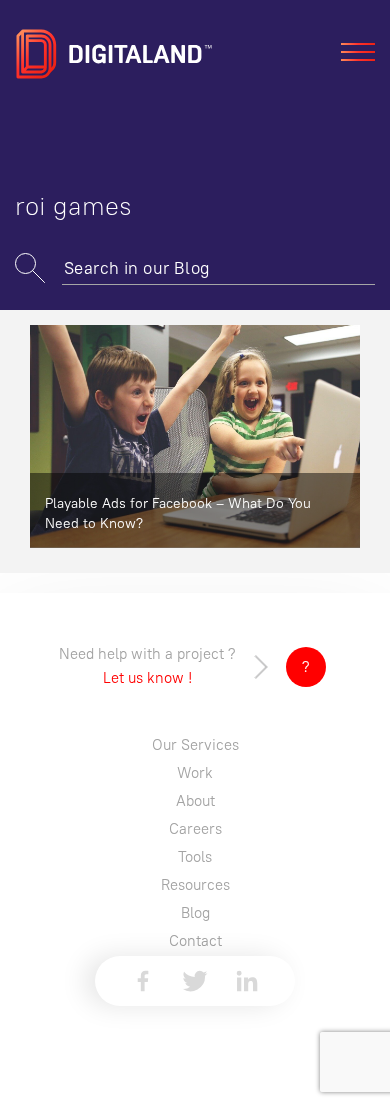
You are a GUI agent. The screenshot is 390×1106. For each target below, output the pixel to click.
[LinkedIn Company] (247, 981)
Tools (195, 856)
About (195, 800)
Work (195, 772)
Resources (195, 884)
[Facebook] (143, 981)
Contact (195, 940)
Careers (195, 828)
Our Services (195, 744)
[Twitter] (195, 981)
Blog (195, 912)
